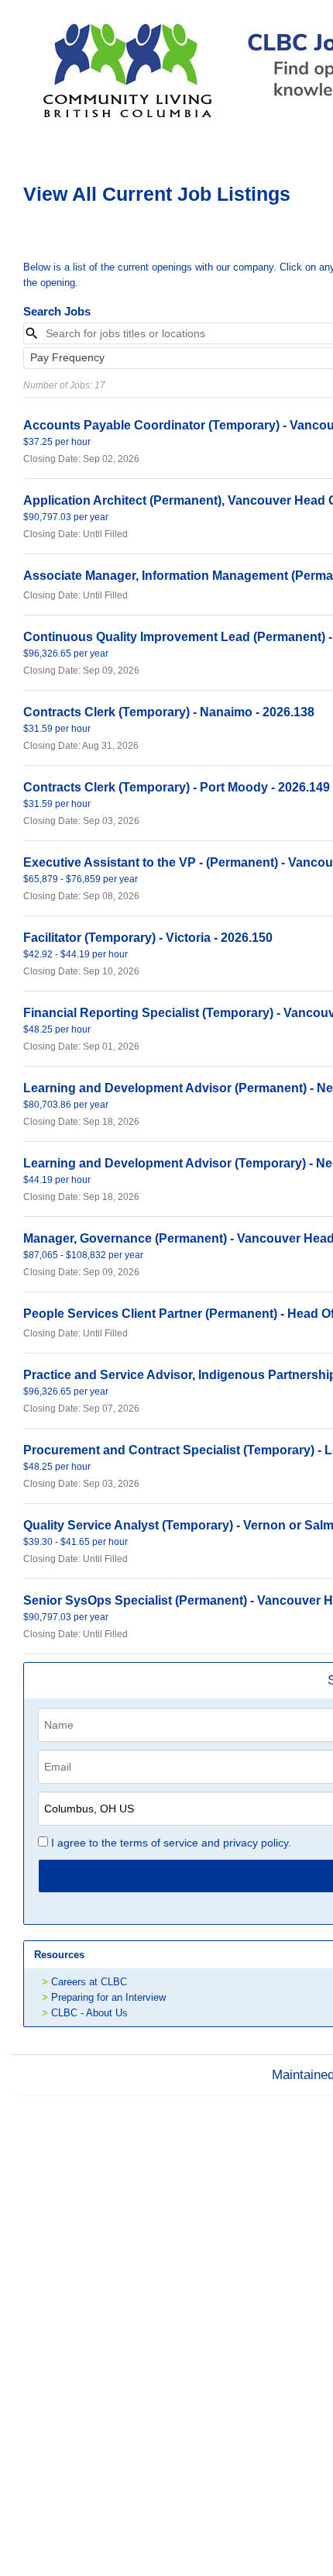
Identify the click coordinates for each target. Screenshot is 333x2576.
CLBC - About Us (89, 2013)
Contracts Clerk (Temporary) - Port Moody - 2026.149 (177, 787)
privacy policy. (257, 1843)
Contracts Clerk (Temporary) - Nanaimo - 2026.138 (169, 712)
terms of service (159, 1843)
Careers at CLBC (89, 1982)
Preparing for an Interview (108, 1997)
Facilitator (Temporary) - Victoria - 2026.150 (148, 938)
